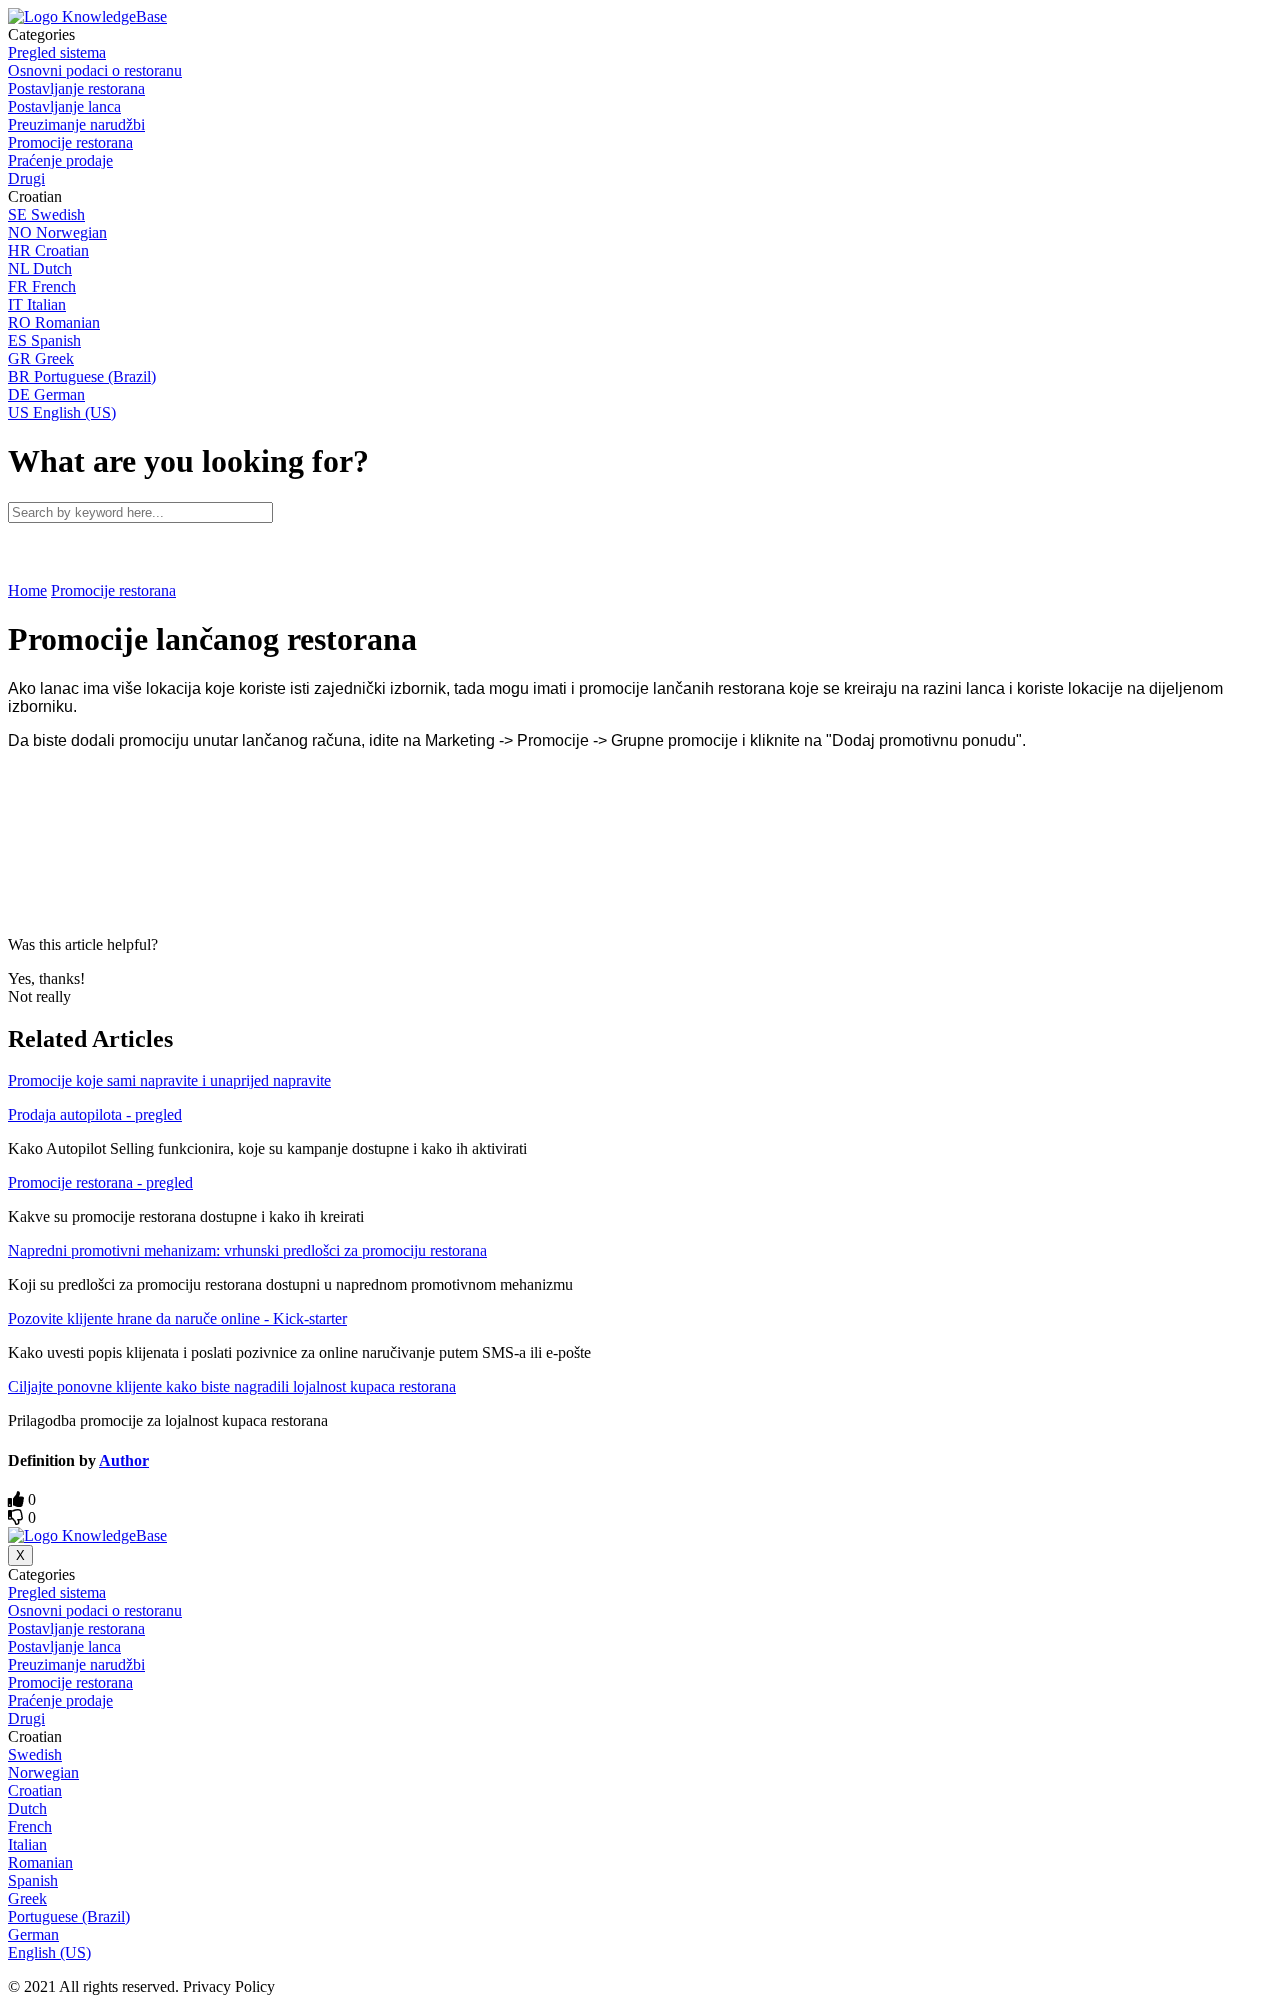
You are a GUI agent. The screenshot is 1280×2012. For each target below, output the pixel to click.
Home (27, 590)
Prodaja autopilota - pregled (95, 1114)
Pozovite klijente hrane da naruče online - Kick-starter (177, 1318)
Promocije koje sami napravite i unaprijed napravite (169, 1080)
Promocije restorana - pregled (100, 1182)
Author (124, 1460)
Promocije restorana (113, 590)
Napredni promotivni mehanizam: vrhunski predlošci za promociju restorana (247, 1250)
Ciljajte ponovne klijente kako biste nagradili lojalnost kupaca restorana (232, 1386)
